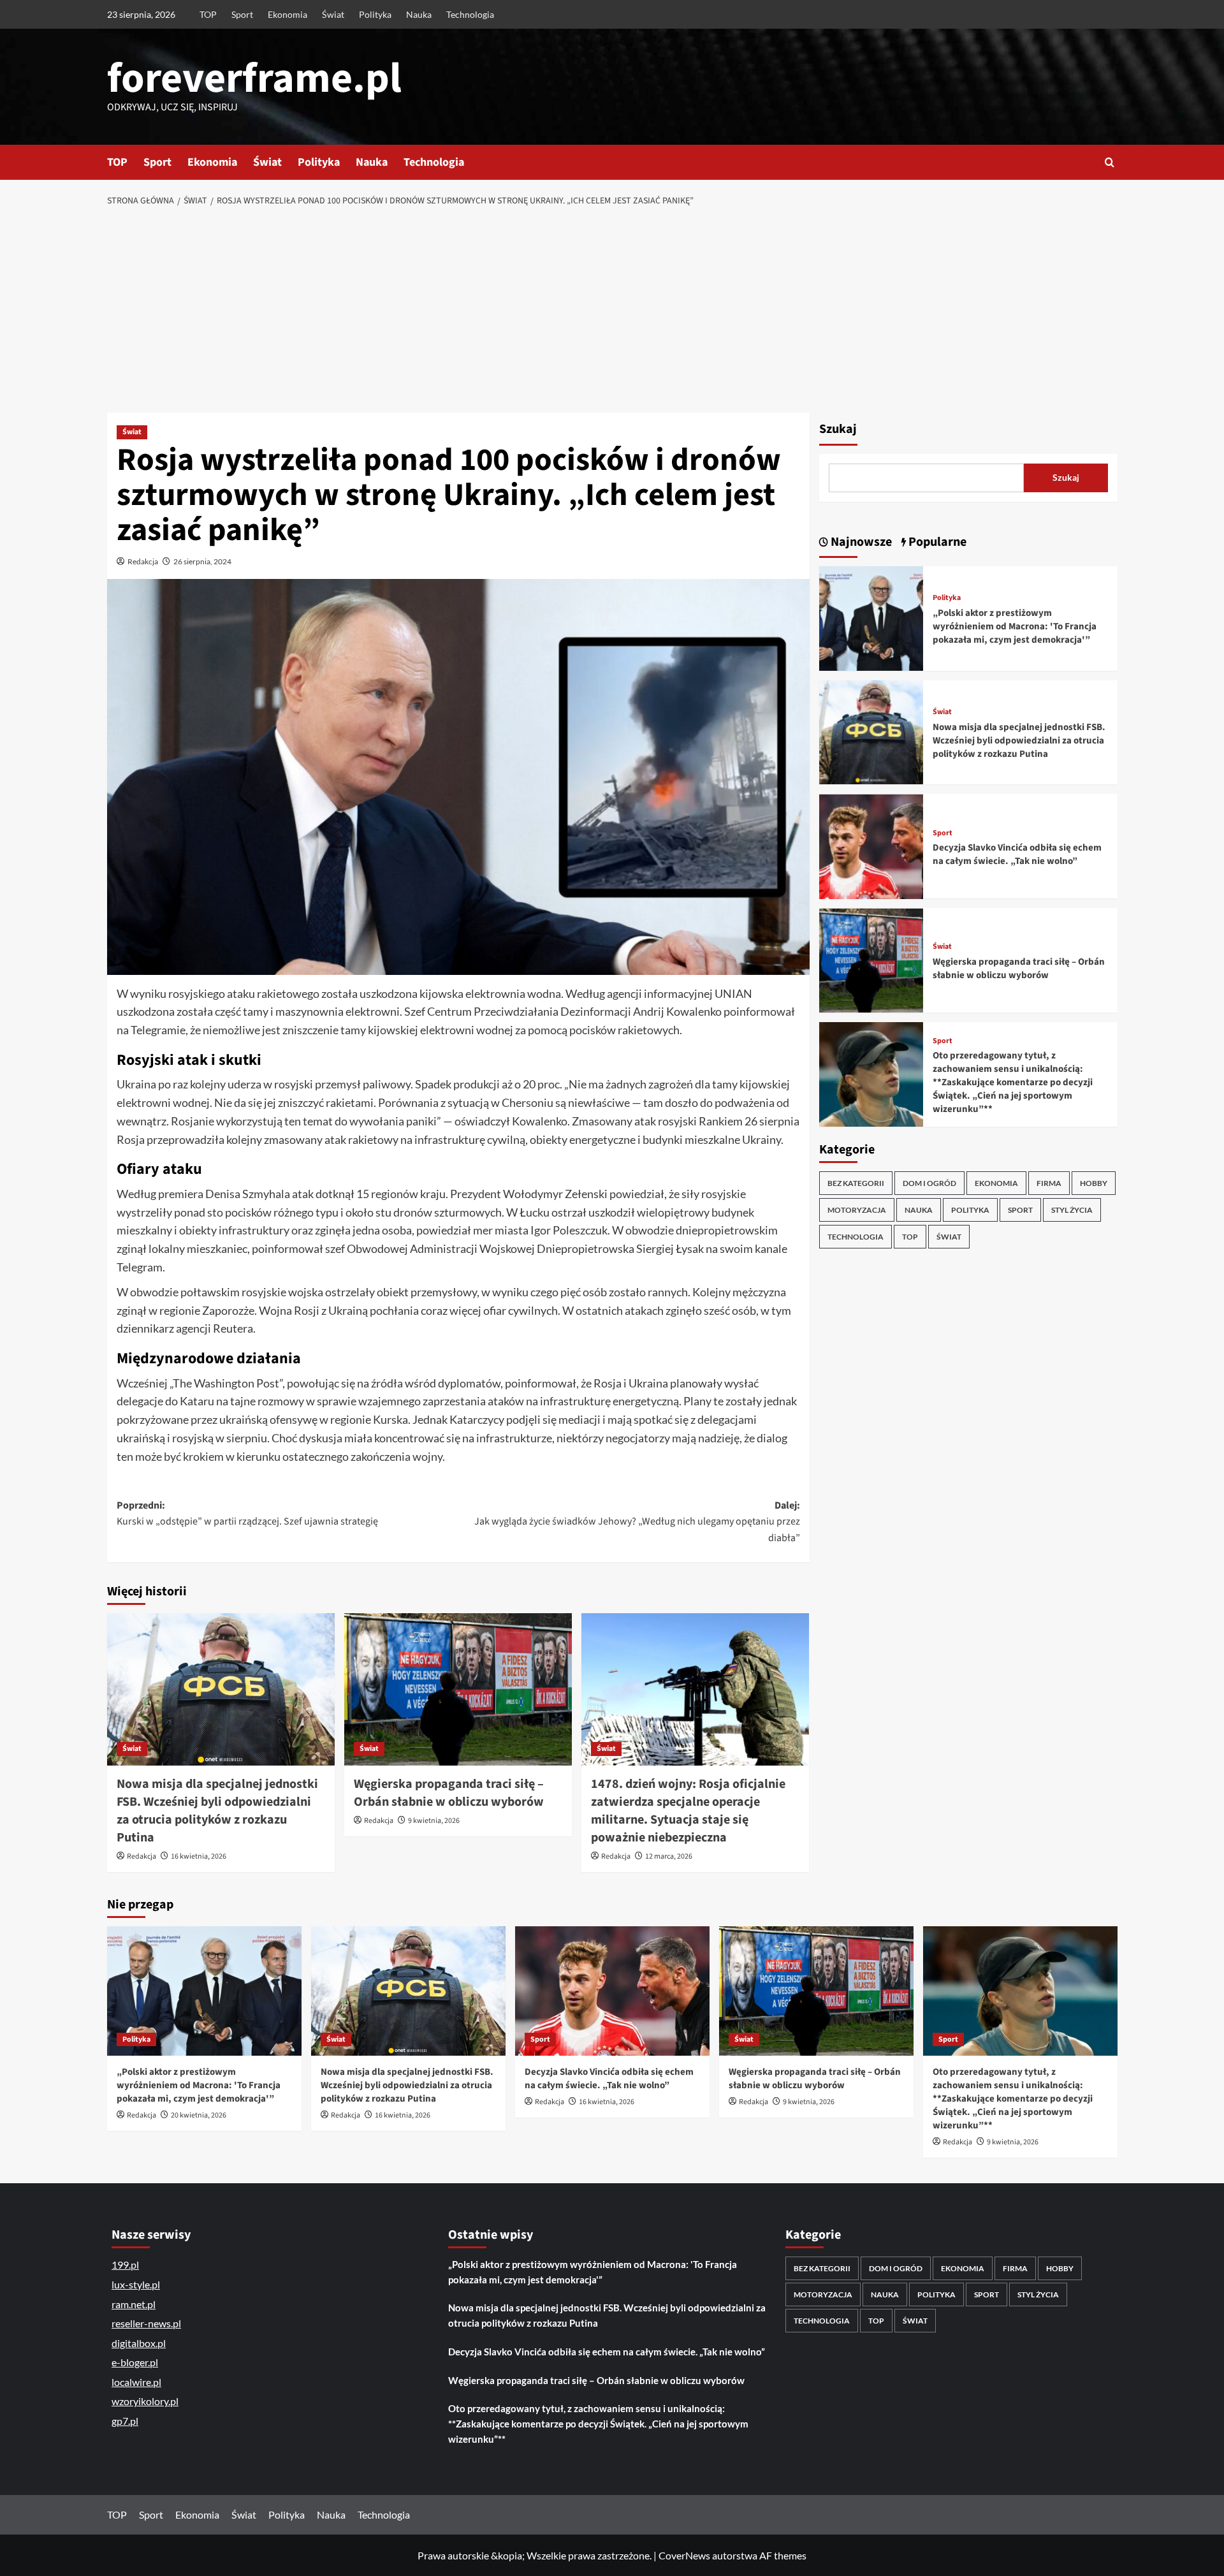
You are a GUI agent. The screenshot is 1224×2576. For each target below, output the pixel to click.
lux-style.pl (136, 2284)
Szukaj (838, 429)
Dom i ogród (929, 1183)
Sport (242, 14)
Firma (1049, 1183)
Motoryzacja (857, 1210)
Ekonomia (288, 14)
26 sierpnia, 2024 (202, 561)
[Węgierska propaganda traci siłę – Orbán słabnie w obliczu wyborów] (458, 1689)
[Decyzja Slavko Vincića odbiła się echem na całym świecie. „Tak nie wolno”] (871, 845)
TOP (208, 14)
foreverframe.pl (254, 78)
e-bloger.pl (135, 2362)
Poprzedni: (247, 1514)
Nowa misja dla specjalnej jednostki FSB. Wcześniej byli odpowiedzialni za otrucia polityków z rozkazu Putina (217, 1811)
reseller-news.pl (146, 2323)
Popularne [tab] (936, 542)
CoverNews (684, 2555)
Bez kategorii (856, 1183)
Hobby (1094, 1183)
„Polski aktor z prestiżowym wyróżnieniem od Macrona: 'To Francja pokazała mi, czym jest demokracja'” (1015, 626)
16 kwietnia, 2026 (199, 1856)
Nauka (419, 14)
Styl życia (1072, 1210)
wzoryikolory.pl (145, 2401)
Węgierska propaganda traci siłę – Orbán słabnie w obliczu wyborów (449, 1793)
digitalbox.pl (139, 2343)
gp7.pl (125, 2421)
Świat (333, 14)
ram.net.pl (134, 2304)
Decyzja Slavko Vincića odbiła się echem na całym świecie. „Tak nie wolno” (1017, 854)
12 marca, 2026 (669, 1856)
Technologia (470, 14)
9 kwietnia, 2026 (434, 1821)
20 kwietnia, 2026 (199, 2115)
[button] (1110, 162)
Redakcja (143, 561)
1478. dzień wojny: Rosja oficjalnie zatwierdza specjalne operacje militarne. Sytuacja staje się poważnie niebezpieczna (688, 1811)
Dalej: (637, 1522)
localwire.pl (136, 2382)
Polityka (375, 14)
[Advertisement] (612, 311)
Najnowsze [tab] (860, 542)
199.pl (125, 2265)
